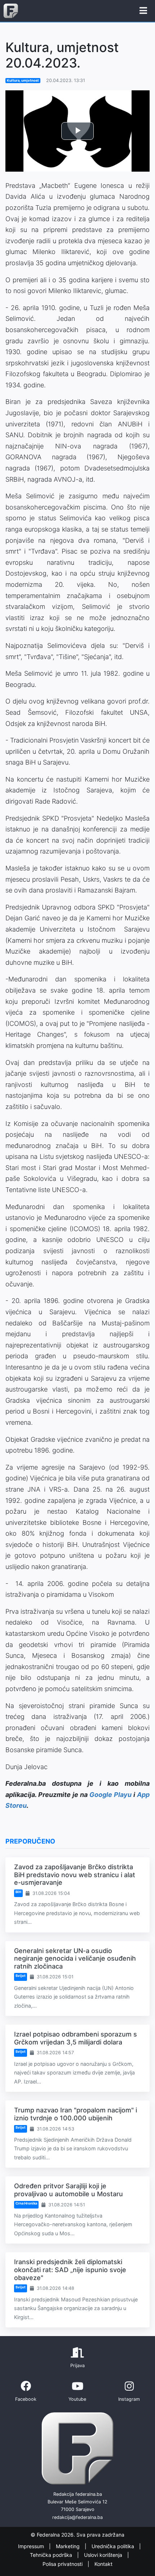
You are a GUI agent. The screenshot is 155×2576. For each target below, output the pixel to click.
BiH (18, 1892)
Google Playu (110, 1795)
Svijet (21, 1976)
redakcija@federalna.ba (77, 2517)
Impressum (32, 2546)
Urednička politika (114, 2546)
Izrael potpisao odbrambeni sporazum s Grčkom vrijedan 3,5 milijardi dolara (76, 2038)
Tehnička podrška (52, 2555)
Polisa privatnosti (63, 2564)
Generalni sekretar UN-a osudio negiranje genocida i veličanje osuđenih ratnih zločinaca (75, 1958)
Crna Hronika (26, 2203)
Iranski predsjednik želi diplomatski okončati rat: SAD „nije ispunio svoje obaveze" (70, 2270)
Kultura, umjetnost (23, 80)
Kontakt (103, 2564)
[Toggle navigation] (143, 11)
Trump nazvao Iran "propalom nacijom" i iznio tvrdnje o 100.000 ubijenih (76, 2114)
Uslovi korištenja (104, 2555)
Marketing (68, 2546)
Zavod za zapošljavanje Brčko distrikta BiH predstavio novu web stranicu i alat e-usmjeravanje (75, 1875)
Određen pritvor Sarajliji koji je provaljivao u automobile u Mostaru (68, 2190)
